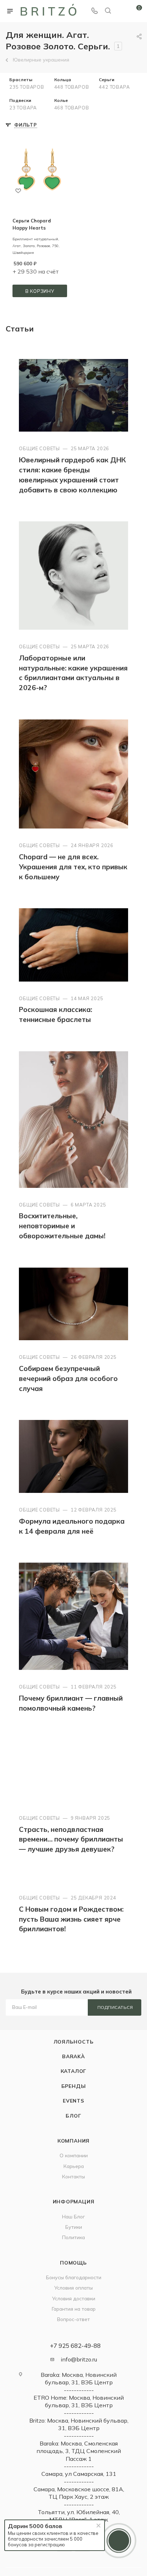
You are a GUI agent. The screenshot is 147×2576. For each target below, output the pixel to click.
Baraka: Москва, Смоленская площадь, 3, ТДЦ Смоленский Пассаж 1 (79, 2451)
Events (73, 2101)
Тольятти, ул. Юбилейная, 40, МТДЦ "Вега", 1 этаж (79, 2516)
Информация (74, 2201)
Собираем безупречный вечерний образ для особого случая (68, 1378)
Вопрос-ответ (73, 2319)
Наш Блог (73, 2216)
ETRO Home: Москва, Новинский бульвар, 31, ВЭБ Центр (79, 2401)
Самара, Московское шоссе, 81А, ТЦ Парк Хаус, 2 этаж (79, 2493)
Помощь (73, 2263)
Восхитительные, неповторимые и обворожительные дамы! (62, 1226)
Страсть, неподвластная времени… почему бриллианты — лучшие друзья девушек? (71, 1839)
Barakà (73, 2056)
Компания (73, 2141)
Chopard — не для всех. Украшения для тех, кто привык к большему (73, 867)
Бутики (74, 2227)
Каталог (74, 2071)
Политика (73, 2237)
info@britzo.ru (79, 2359)
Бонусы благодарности (74, 2277)
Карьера (74, 2166)
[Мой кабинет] (121, 11)
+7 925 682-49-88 (75, 2346)
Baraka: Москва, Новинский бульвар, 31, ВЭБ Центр (79, 2378)
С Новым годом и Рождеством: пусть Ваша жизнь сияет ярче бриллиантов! (71, 1919)
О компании (74, 2155)
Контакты (73, 2176)
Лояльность (74, 2042)
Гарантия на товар (74, 2309)
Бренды (74, 2086)
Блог (73, 2116)
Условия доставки (74, 2298)
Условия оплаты (73, 2288)
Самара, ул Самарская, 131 (79, 2474)
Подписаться (115, 2007)
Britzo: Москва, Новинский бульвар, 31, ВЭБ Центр (79, 2424)
